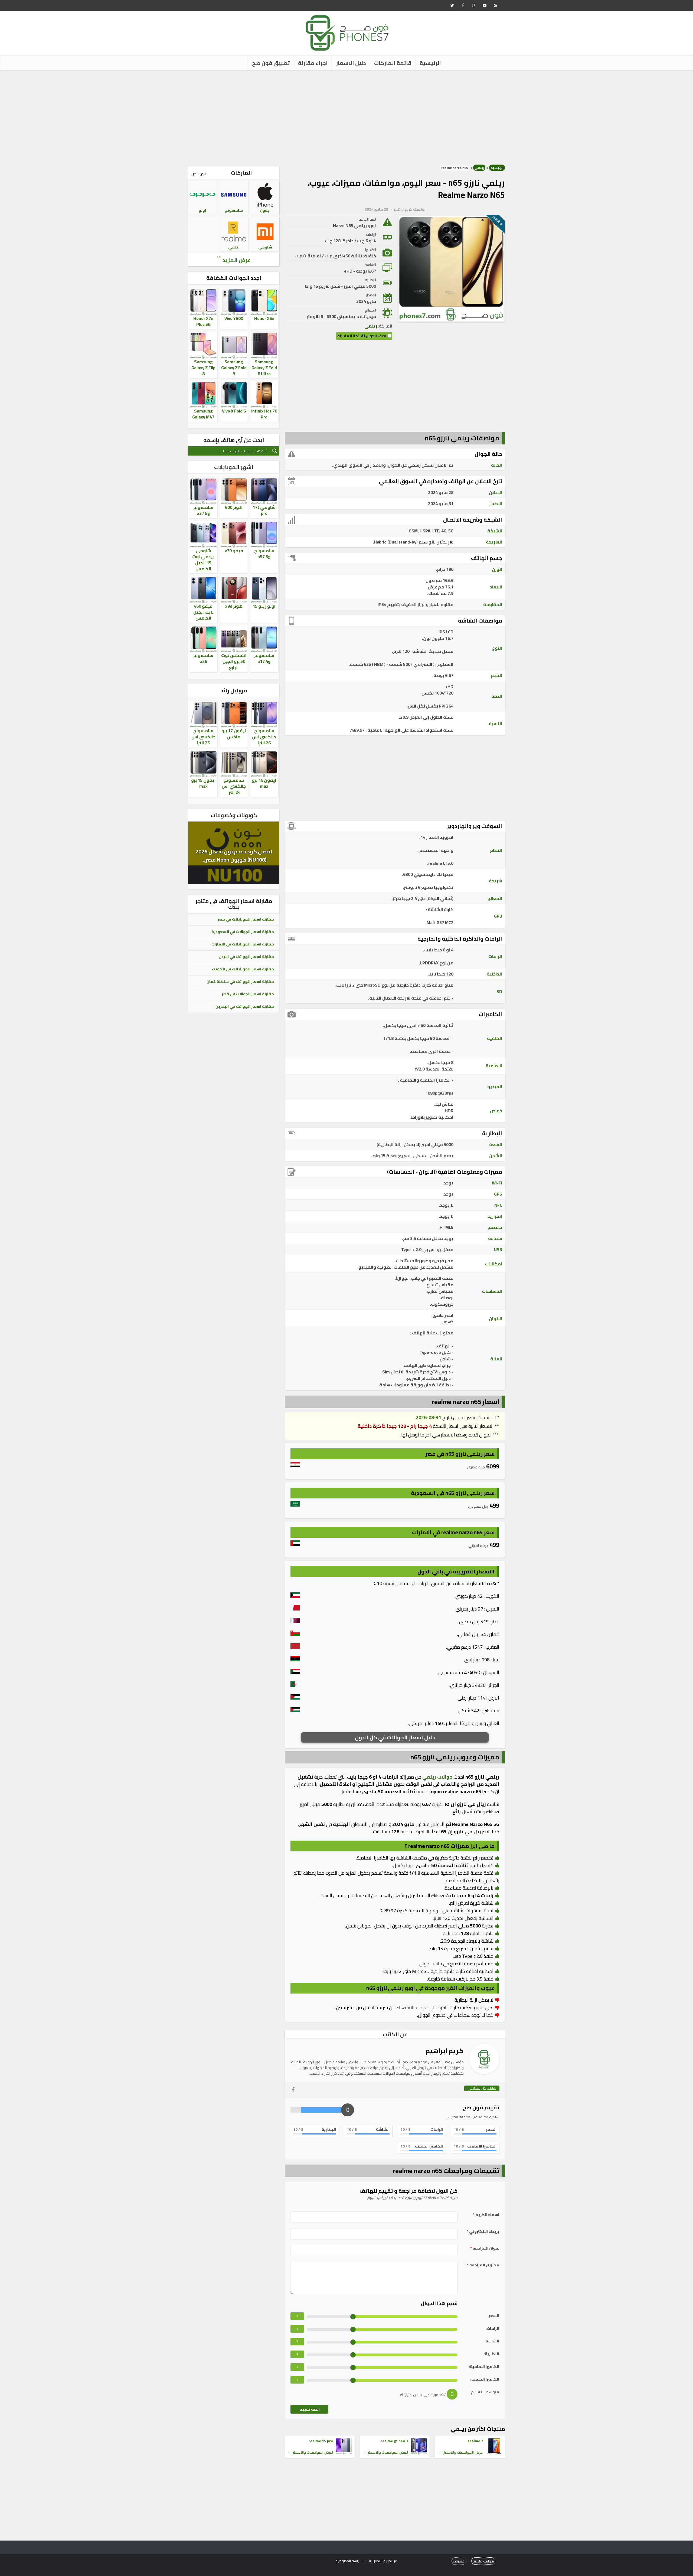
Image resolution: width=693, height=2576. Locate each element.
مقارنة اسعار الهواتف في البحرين (245, 1006)
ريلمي (479, 168)
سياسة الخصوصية (349, 2561)
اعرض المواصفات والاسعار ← (461, 2452)
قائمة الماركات (393, 63)
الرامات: (492, 2328)
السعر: (493, 2316)
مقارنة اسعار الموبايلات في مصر (246, 919)
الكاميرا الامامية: (484, 2367)
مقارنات (459, 2561)
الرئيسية (430, 63)
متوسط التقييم (485, 2392)
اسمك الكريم (486, 2215)
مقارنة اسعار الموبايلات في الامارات (243, 944)
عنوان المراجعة (485, 2248)
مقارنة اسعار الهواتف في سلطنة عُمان (240, 981)
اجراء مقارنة (313, 63)
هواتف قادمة (483, 2561)
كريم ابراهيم (403, 209)
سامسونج (234, 210)
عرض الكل (199, 174)
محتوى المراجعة (483, 2265)
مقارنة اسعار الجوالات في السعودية (243, 932)
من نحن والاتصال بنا (383, 2561)
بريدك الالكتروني (483, 2232)
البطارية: (491, 2354)
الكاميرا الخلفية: (485, 2379)
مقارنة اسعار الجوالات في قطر (248, 994)
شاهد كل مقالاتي (482, 2088)
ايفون (265, 210)
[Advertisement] (346, 116)
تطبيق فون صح (271, 63)
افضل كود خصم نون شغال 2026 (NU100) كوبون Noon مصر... (234, 855)
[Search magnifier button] (275, 451)
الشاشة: (492, 2341)
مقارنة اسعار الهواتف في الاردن (246, 957)
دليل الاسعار (351, 63)
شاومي (265, 247)
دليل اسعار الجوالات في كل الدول (395, 1737)
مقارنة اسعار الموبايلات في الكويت (243, 969)
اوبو (202, 210)
